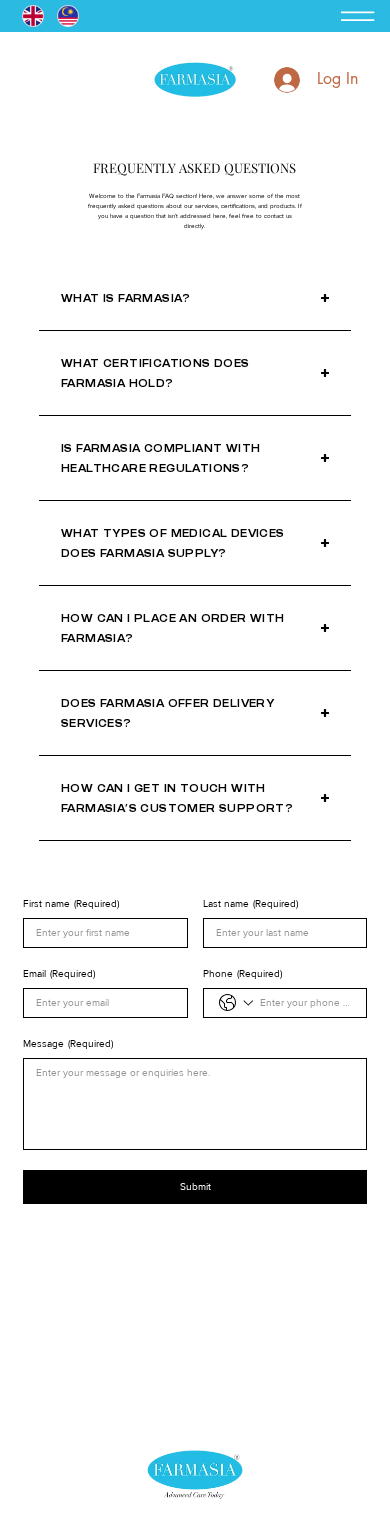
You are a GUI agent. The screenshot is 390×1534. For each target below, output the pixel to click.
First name (71, 903)
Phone (242, 973)
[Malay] (67, 16)
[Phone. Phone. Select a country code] (236, 1003)
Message (68, 1043)
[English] (33, 16)
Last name (250, 903)
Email (59, 973)
